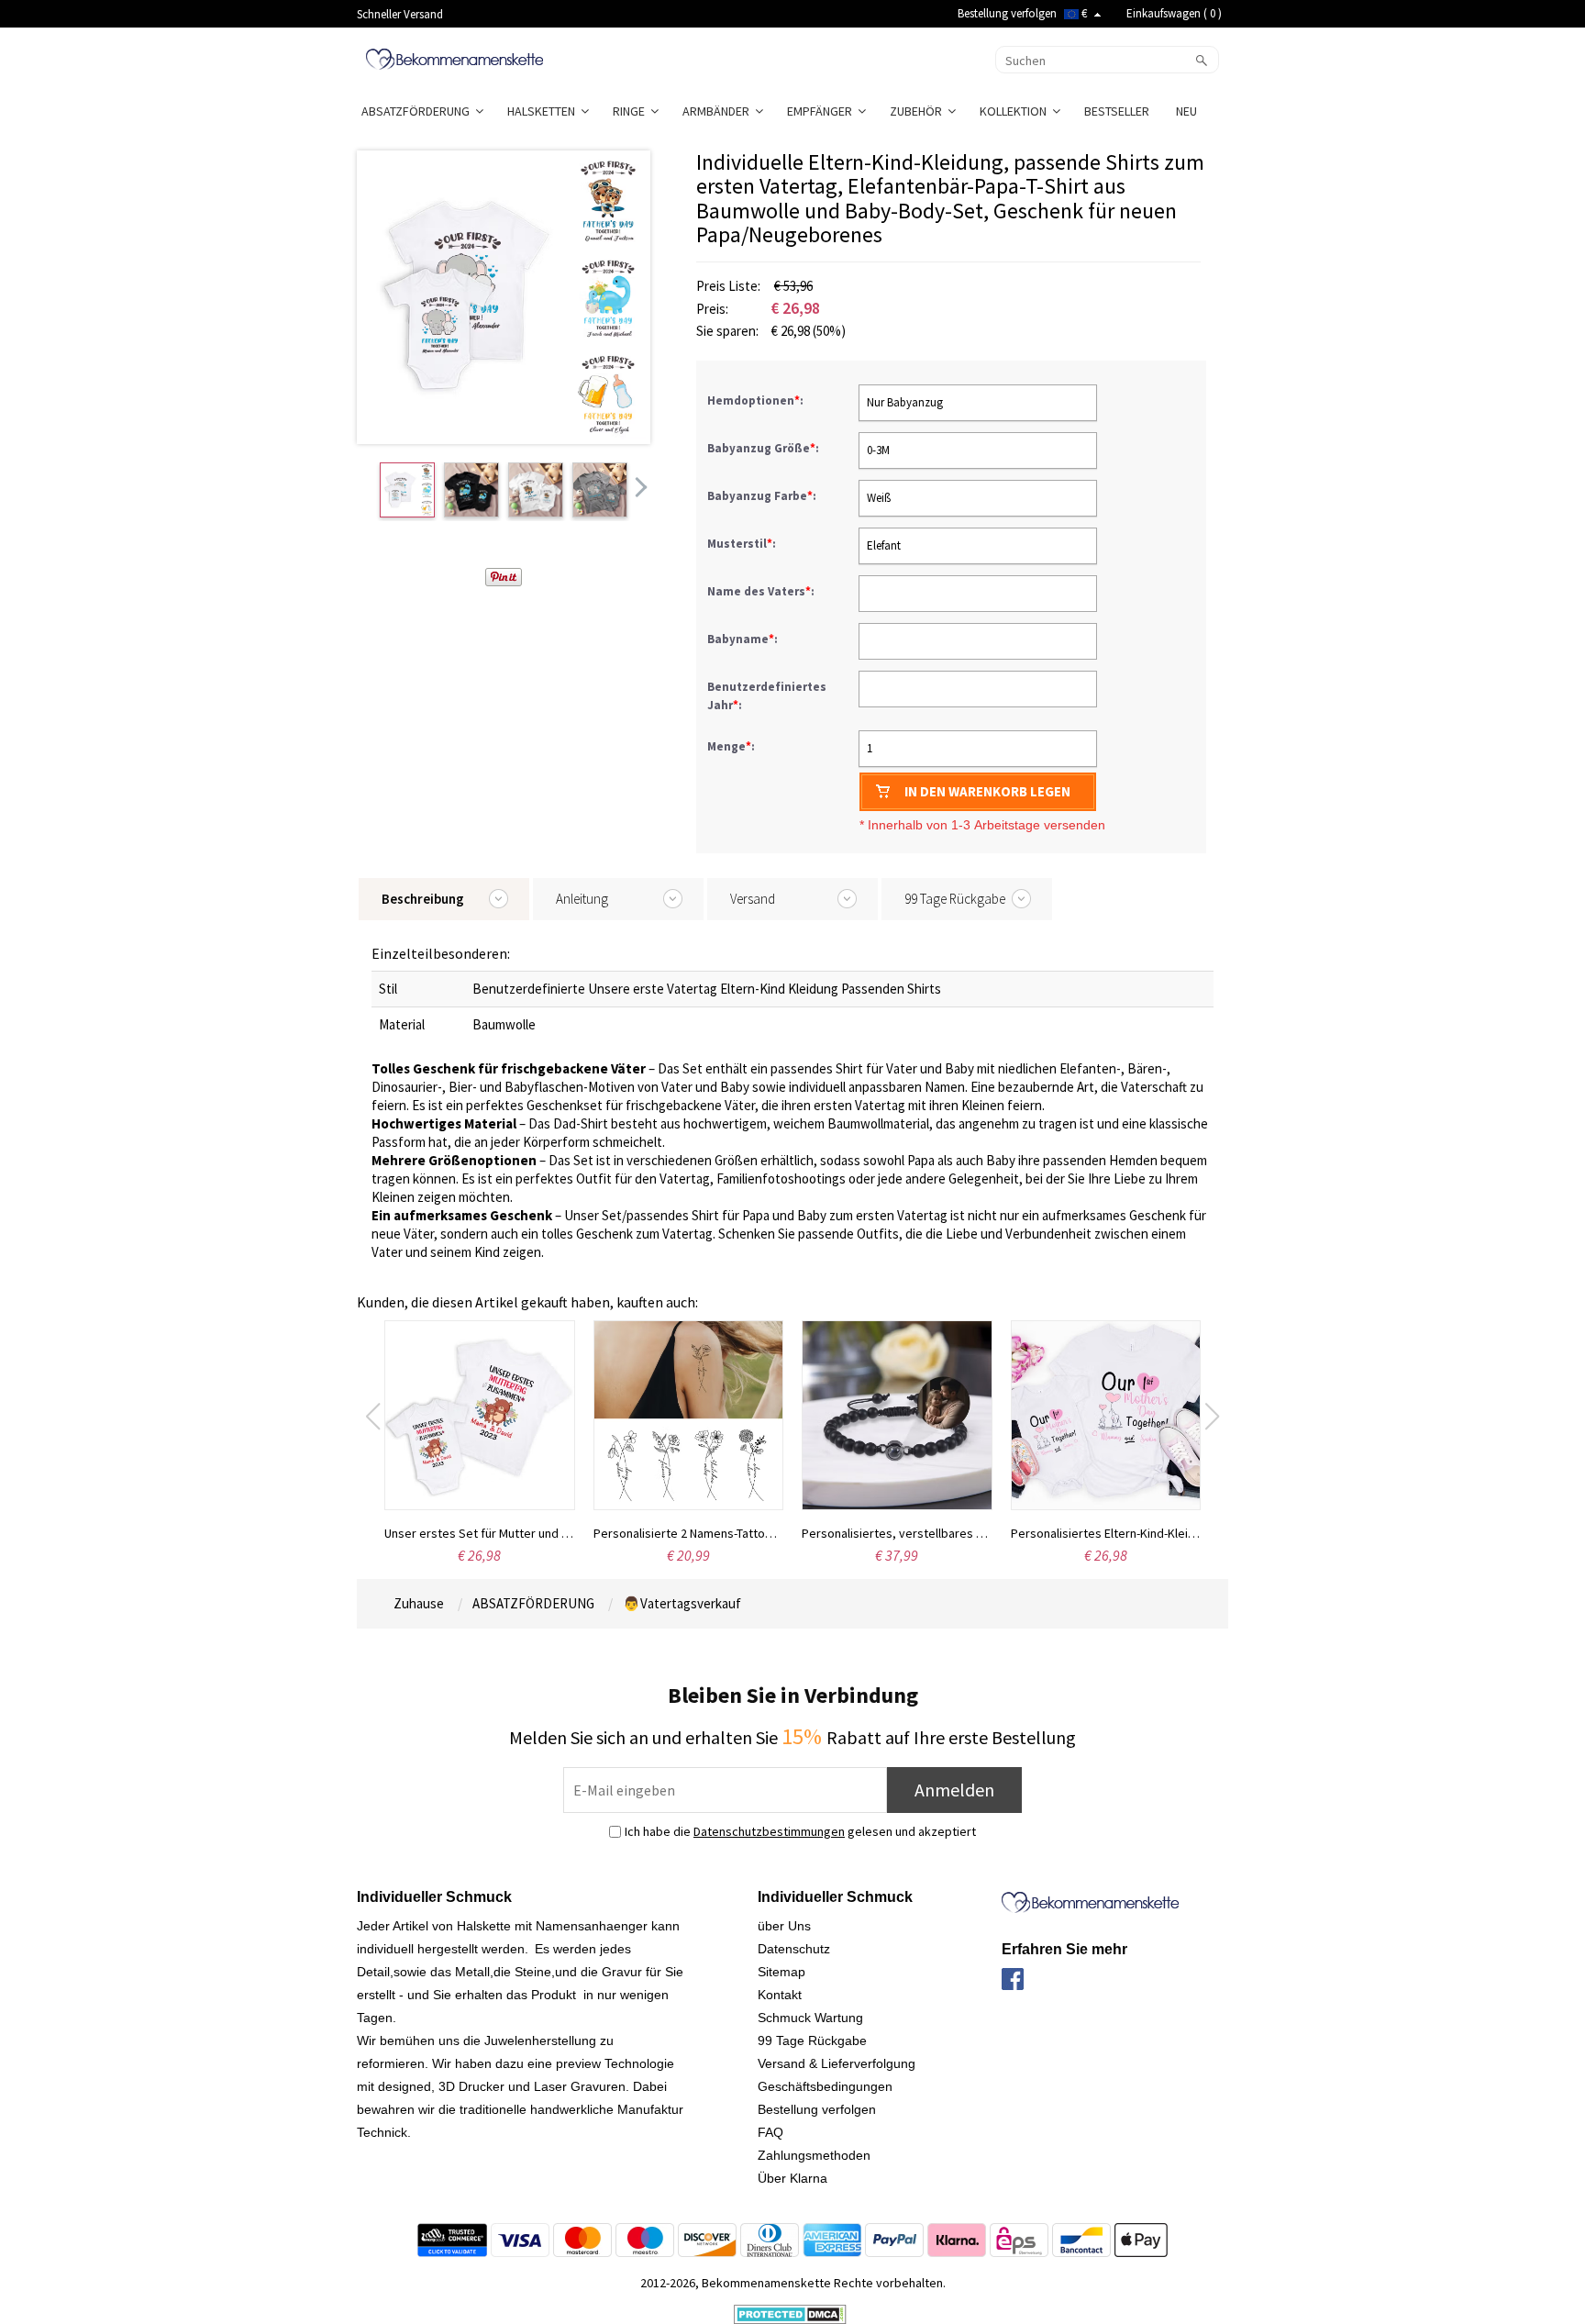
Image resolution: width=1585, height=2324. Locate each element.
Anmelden (954, 1790)
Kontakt (780, 1995)
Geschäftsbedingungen (825, 2086)
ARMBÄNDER (719, 111)
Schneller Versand (400, 14)
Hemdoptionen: (757, 400)
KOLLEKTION (1016, 111)
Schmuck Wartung (810, 2018)
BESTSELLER (1118, 111)
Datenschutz (794, 1949)
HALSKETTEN (544, 111)
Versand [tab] (753, 899)
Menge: (731, 746)
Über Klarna (792, 2178)
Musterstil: (743, 544)
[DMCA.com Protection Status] (790, 2313)
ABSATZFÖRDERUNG (418, 111)
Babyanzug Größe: (765, 448)
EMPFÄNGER (822, 111)
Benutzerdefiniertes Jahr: (767, 696)
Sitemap (781, 1972)
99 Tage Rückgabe (812, 2040)
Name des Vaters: (762, 591)
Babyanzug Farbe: (763, 496)
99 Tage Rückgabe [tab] (955, 899)
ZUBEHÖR (919, 111)
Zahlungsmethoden (814, 2155)
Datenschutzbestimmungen (769, 1831)
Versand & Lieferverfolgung (837, 2063)
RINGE (632, 111)
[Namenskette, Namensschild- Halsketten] (454, 58)
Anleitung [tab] (582, 899)
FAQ (770, 2132)
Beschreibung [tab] (423, 899)
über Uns (784, 1926)
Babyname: (744, 639)
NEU (1188, 111)
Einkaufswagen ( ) (1174, 13)
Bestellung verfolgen (1007, 13)
